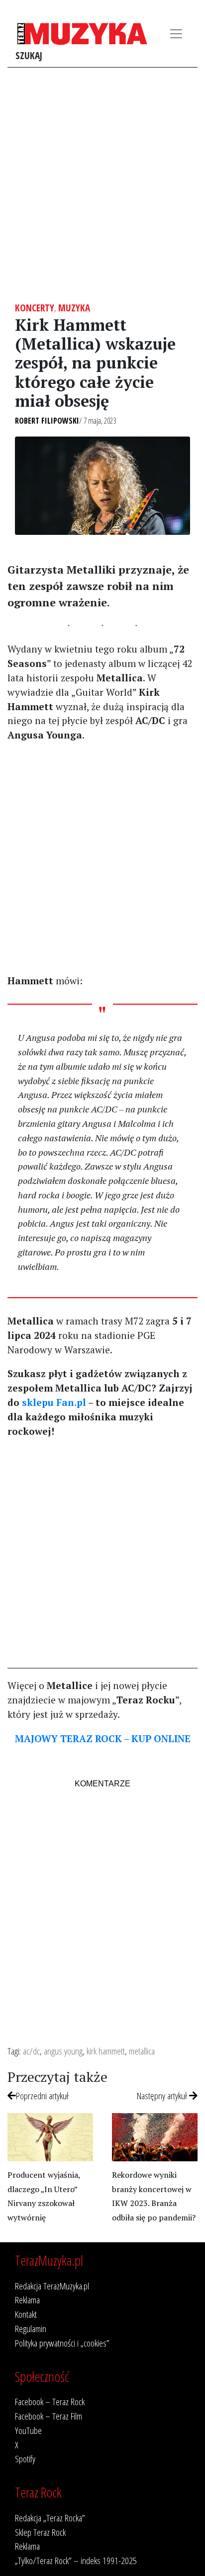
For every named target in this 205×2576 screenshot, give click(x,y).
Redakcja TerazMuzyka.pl (52, 2286)
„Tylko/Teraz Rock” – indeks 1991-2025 (76, 2560)
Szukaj (29, 55)
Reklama (27, 2300)
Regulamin (31, 2328)
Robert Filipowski (47, 421)
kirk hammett (106, 2051)
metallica (142, 2051)
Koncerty (35, 308)
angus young (63, 2051)
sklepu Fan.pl (54, 1402)
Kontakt (26, 2314)
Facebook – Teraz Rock (50, 2401)
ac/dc (31, 2051)
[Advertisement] (102, 185)
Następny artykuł (163, 2096)
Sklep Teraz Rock (40, 2532)
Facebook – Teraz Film (49, 2416)
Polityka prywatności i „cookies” (62, 2343)
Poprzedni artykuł (42, 2096)
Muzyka (74, 308)
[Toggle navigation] (176, 34)
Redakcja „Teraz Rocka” (50, 2518)
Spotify (25, 2459)
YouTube (28, 2430)
